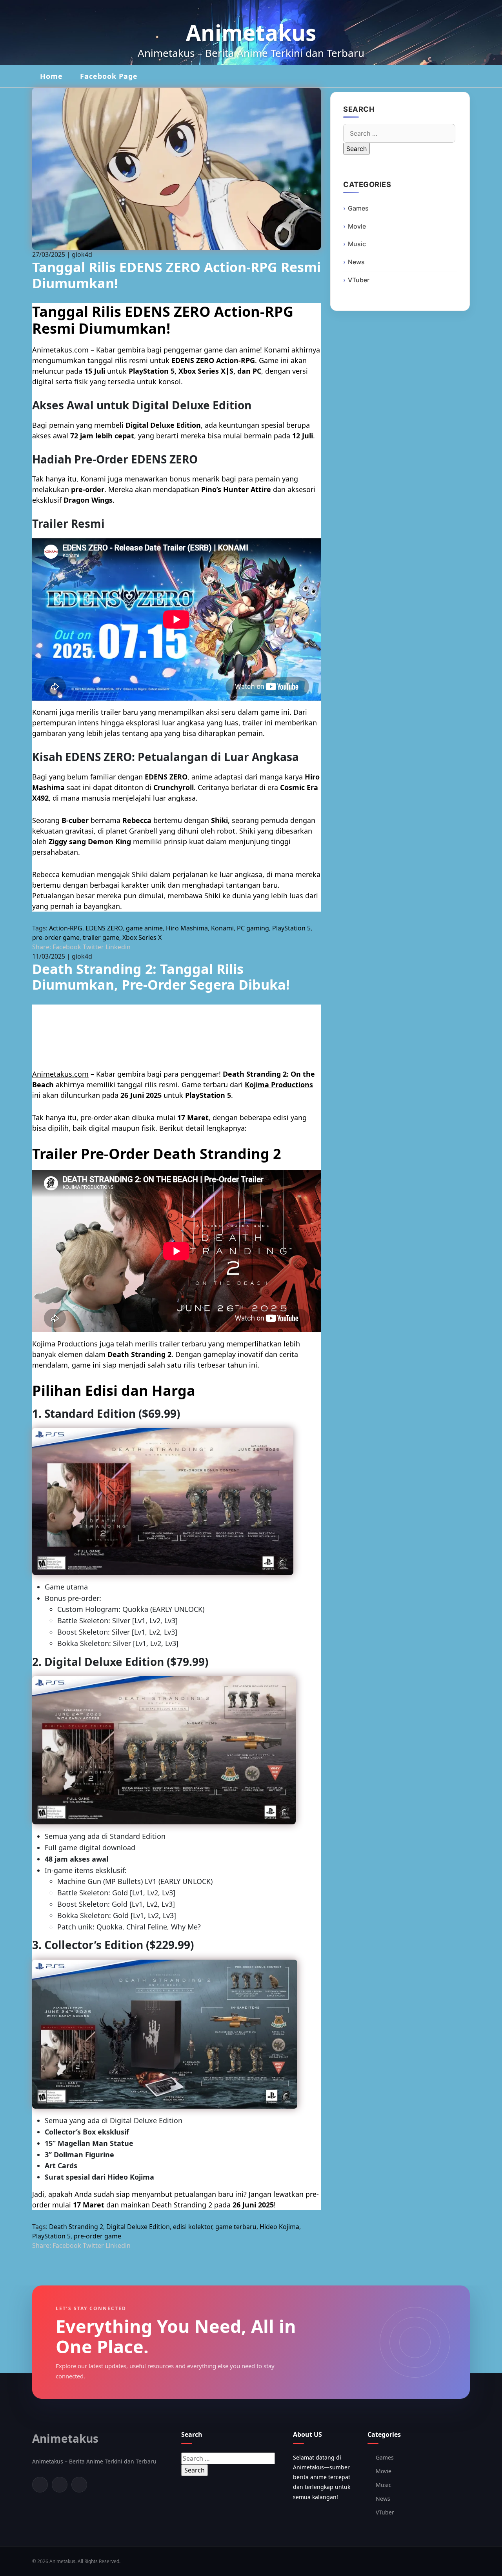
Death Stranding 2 (76, 2227)
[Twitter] (60, 2485)
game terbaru (236, 2227)
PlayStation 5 (291, 928)
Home (51, 76)
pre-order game (56, 937)
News (356, 262)
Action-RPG (66, 928)
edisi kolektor (193, 2227)
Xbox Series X (142, 937)
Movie (357, 226)
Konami (222, 928)
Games (358, 208)
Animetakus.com (60, 350)
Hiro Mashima (187, 928)
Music (357, 244)
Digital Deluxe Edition (138, 2227)
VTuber (359, 280)
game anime (144, 928)
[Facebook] (40, 2485)
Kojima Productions (279, 1085)
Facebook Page (109, 76)
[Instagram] (79, 2485)
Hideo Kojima (279, 2227)
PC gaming (253, 928)
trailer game (101, 937)
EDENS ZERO (104, 928)
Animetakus (251, 32)
